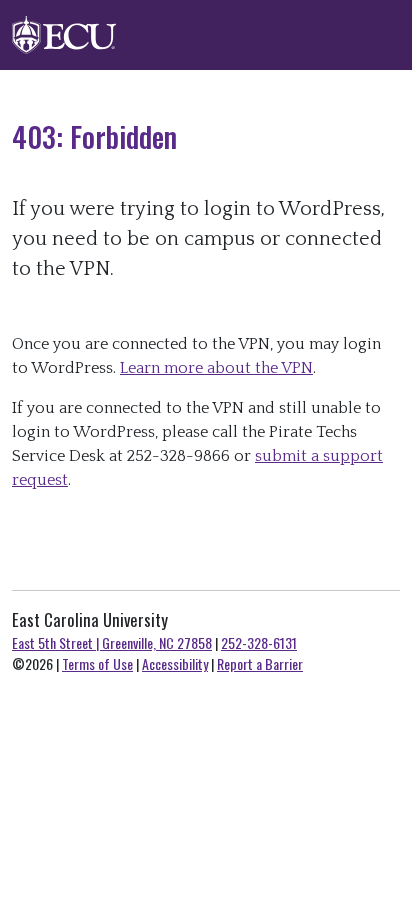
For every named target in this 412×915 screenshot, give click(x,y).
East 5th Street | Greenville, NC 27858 (112, 642)
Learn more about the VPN (216, 368)
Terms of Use (97, 663)
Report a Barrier (260, 663)
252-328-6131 (259, 642)
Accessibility (175, 663)
